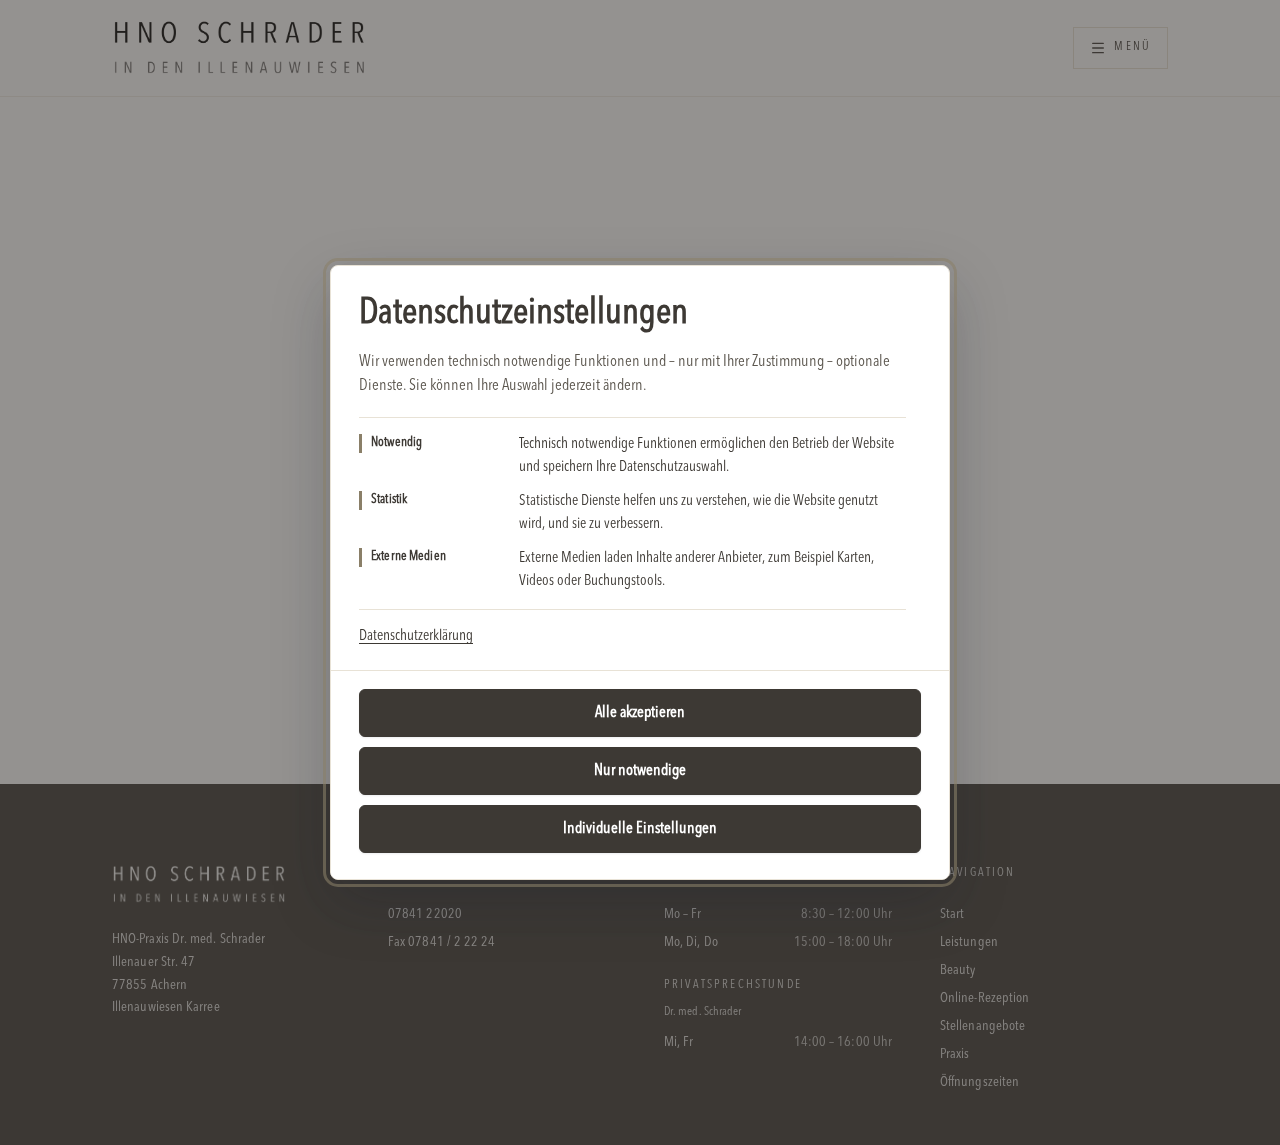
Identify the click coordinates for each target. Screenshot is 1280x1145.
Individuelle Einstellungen (640, 829)
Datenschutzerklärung (416, 636)
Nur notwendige (640, 771)
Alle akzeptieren (640, 713)
